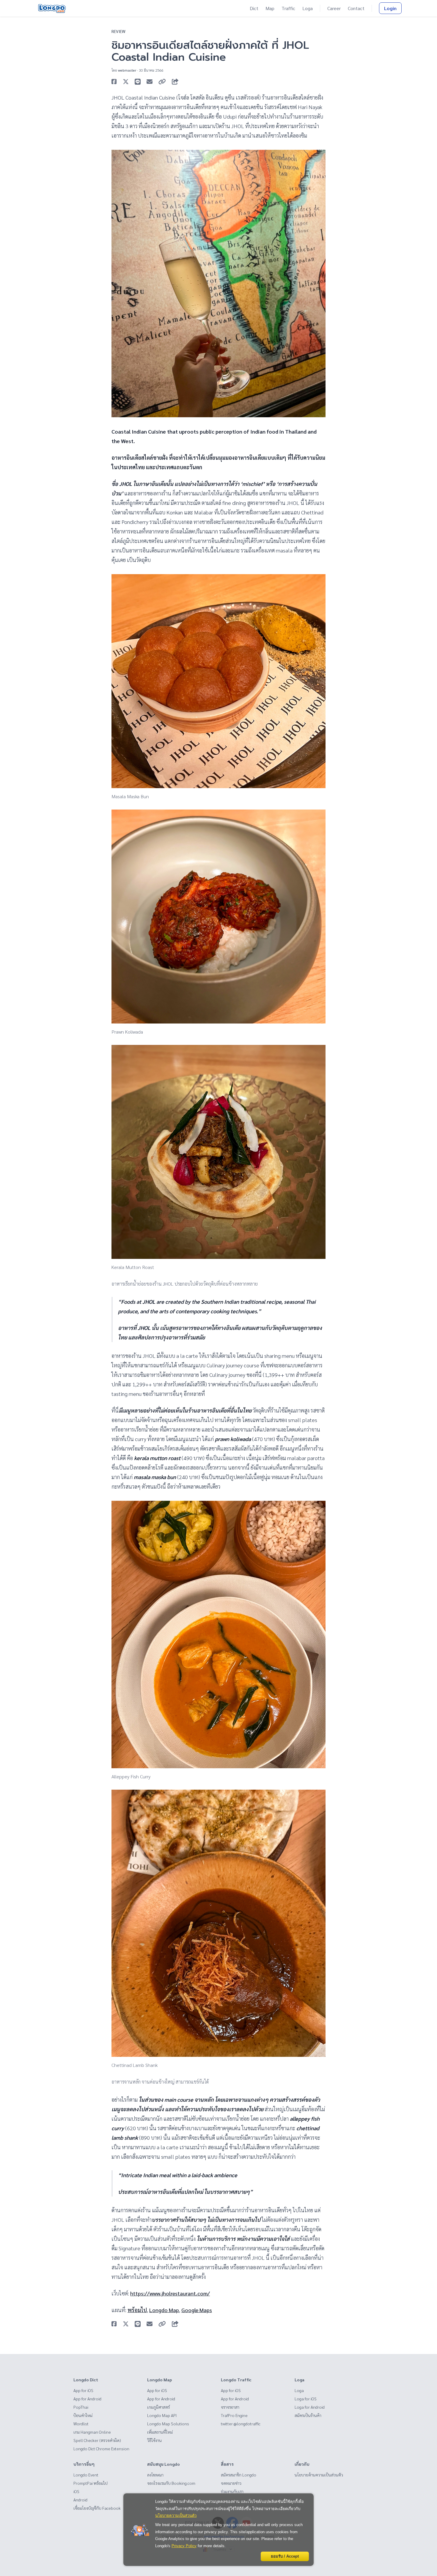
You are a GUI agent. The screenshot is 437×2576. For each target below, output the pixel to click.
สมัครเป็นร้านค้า (308, 2415)
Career (334, 8)
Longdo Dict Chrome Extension (101, 2449)
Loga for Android (310, 2407)
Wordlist (81, 2424)
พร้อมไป (137, 2310)
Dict (254, 8)
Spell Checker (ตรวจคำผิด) (97, 2440)
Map (270, 8)
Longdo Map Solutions (168, 2424)
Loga (308, 8)
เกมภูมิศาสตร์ (158, 2407)
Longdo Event (86, 2475)
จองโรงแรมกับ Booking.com (171, 2483)
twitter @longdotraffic (241, 2424)
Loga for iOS (306, 2399)
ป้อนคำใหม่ (83, 2415)
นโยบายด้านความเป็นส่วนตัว (319, 2475)
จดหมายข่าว (231, 2483)
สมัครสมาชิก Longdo (239, 2475)
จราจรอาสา (230, 2407)
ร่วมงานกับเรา (232, 2491)
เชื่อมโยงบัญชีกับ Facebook (97, 2508)
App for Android (87, 2399)
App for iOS (83, 2390)
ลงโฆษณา (155, 2475)
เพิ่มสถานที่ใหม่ (160, 2432)
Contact (356, 8)
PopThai (81, 2407)
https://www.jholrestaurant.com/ (170, 2293)
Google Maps (197, 2310)
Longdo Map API (162, 2415)
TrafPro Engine (234, 2415)
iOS (76, 2491)
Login (390, 8)
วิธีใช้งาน (154, 2440)
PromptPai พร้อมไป (91, 2483)
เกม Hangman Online (92, 2432)
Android (80, 2500)
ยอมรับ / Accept (285, 2556)
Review (118, 31)
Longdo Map (164, 2310)
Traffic (288, 8)
